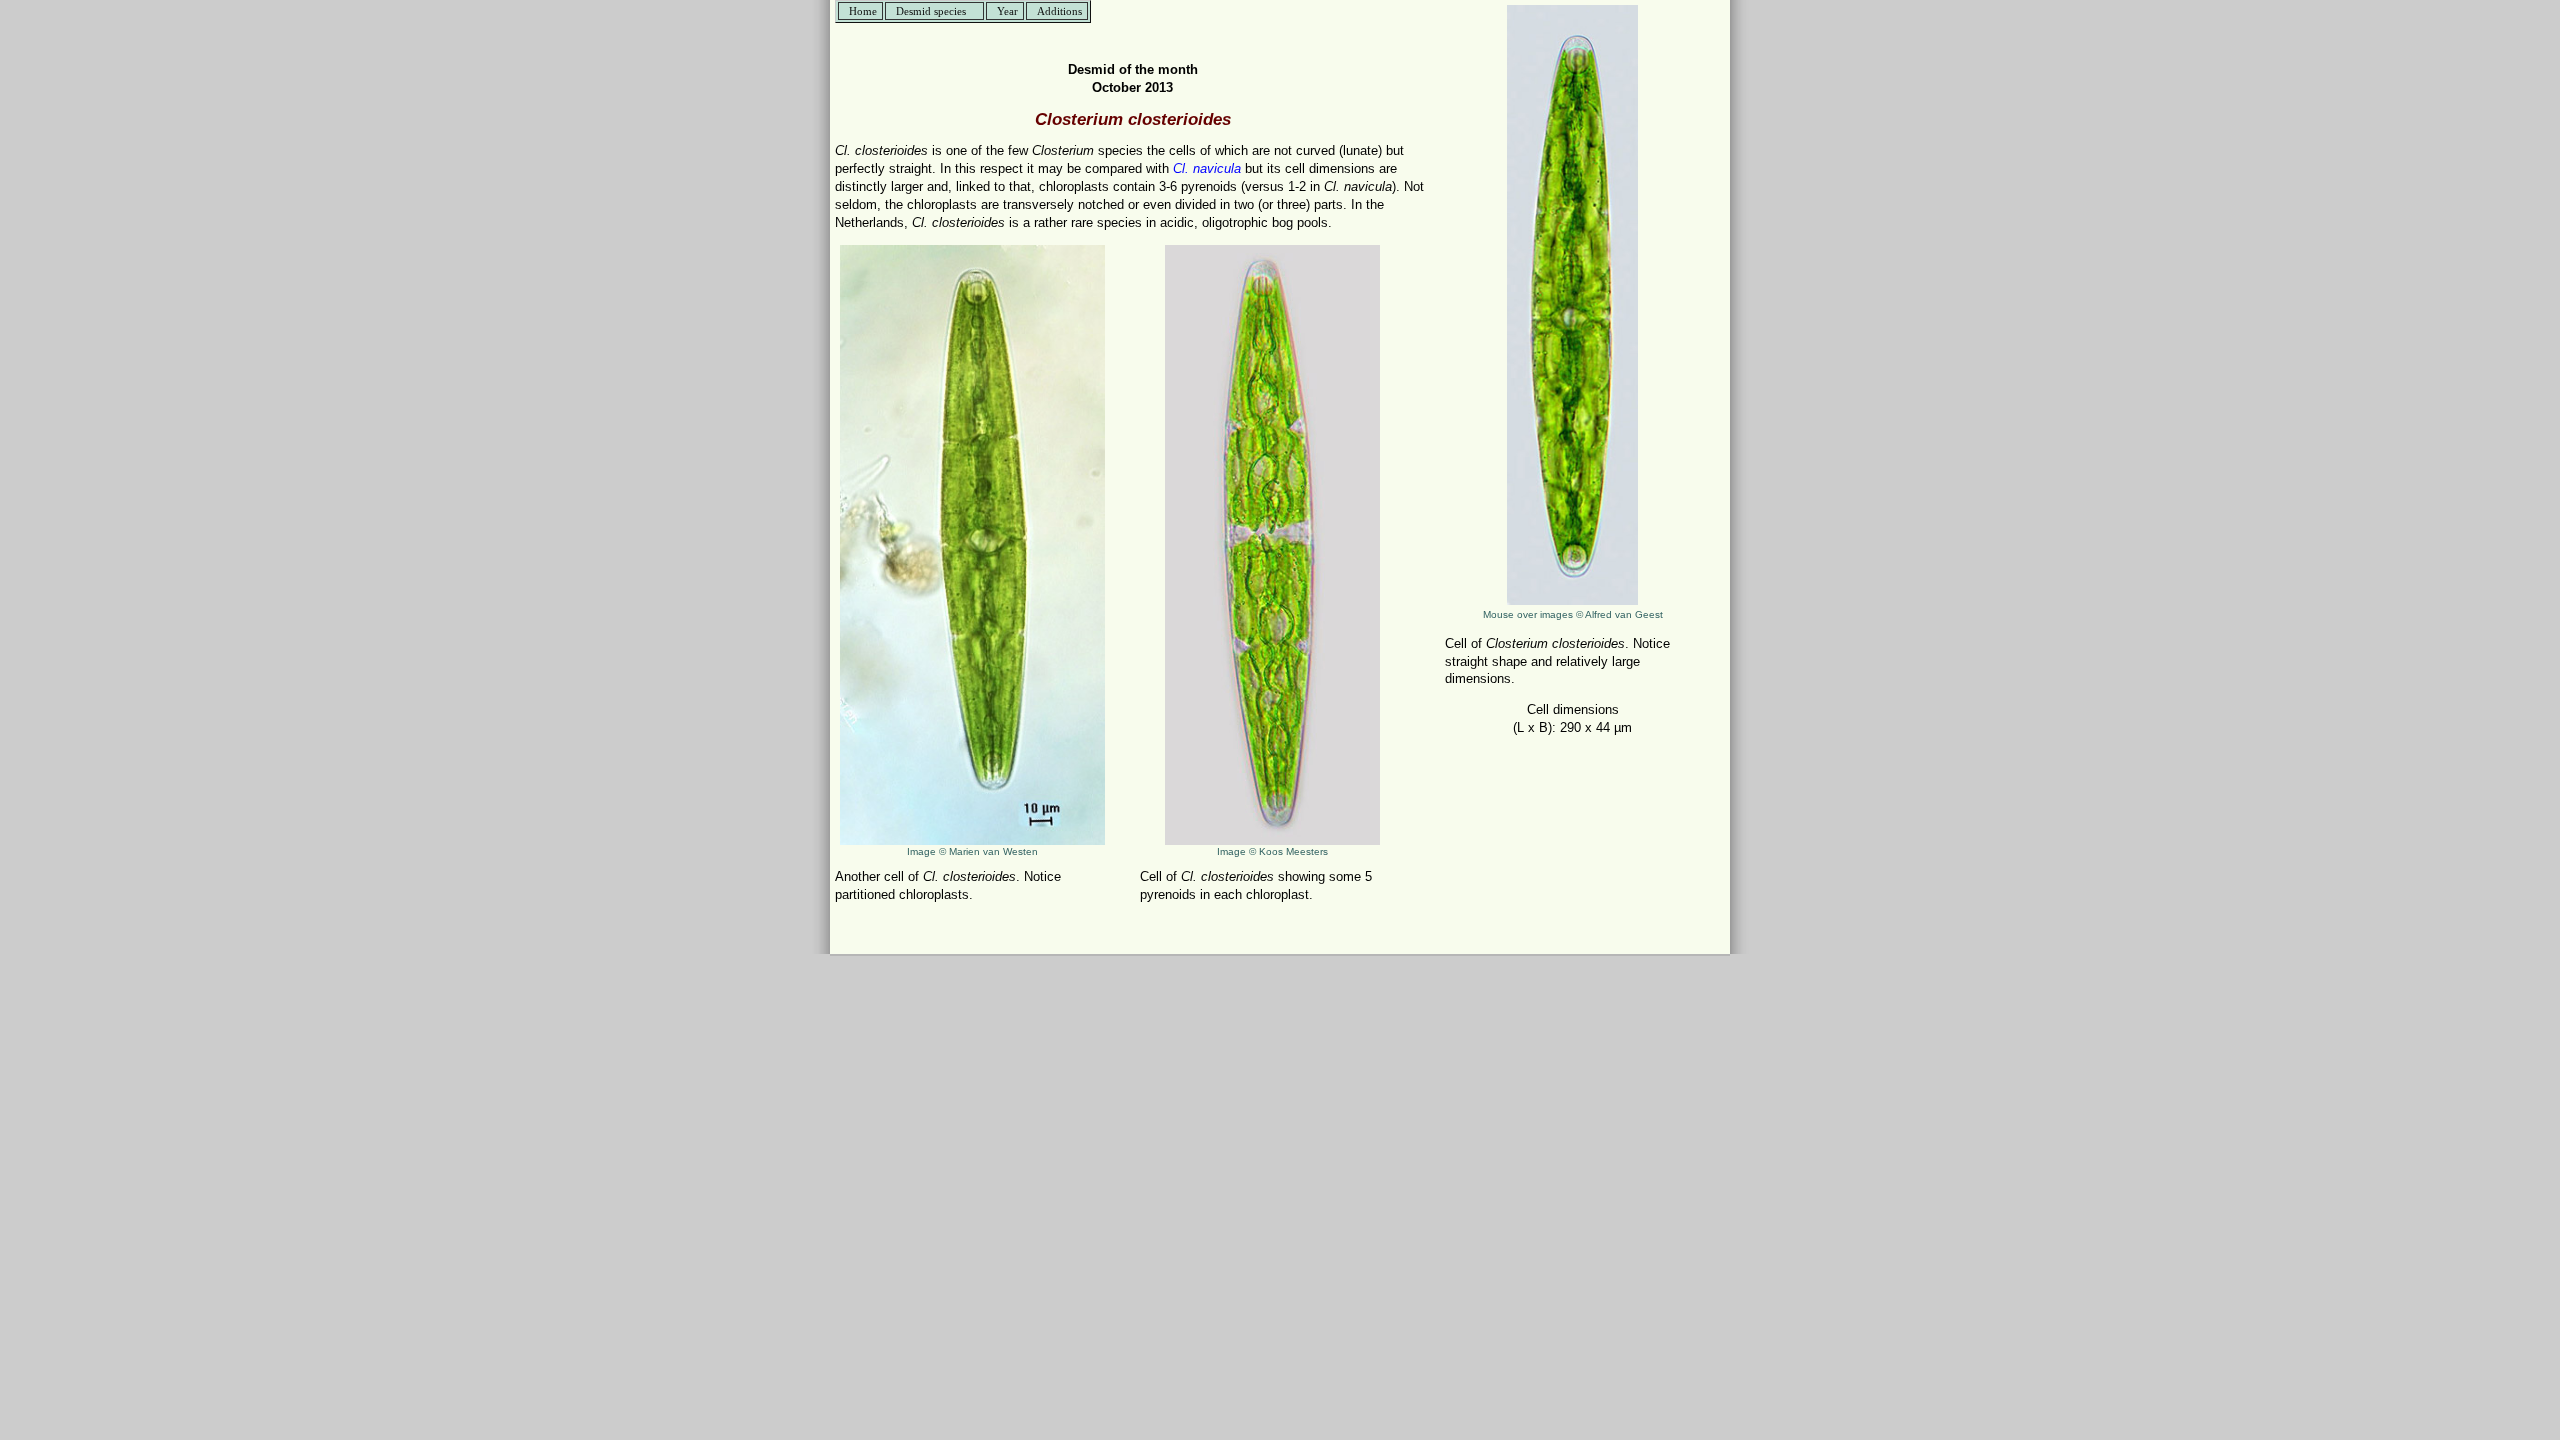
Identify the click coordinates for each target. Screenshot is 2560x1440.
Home (863, 11)
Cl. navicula (1207, 168)
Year (1007, 11)
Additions (1059, 11)
